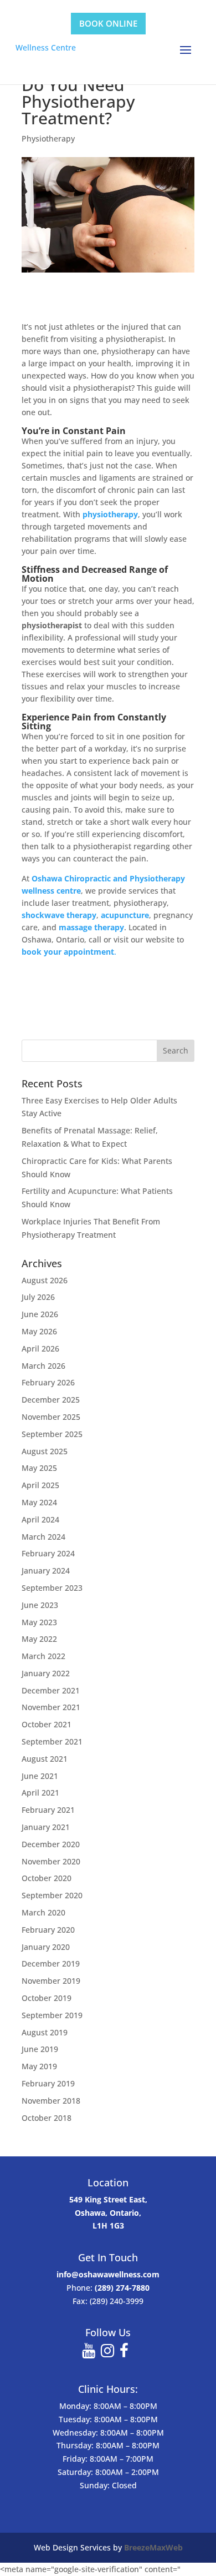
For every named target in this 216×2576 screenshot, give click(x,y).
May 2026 (39, 1331)
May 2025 (39, 1468)
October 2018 (47, 2118)
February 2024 (48, 1553)
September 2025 (52, 1434)
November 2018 (51, 2101)
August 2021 (45, 1759)
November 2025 (51, 1417)
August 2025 (45, 1451)
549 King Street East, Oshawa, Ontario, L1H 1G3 (108, 2213)
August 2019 (45, 2032)
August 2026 (45, 1280)
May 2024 (39, 1502)
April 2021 (40, 1793)
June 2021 (40, 1776)
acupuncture (125, 915)
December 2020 (51, 1844)
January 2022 (46, 1673)
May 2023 (39, 1622)
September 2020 (52, 1895)
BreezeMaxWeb (153, 2547)
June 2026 (40, 1314)
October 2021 (47, 1724)
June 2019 (40, 2049)
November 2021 (51, 1707)
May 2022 (39, 1639)
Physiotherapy (48, 138)
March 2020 (43, 1912)
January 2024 (46, 1571)
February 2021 (48, 1810)
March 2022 (43, 1656)
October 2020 (47, 1878)
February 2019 (48, 2083)
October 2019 (47, 1998)
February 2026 (48, 1382)
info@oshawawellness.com (108, 2274)
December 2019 (51, 1963)
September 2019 (52, 2015)
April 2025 (40, 1485)
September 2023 (52, 1588)
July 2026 (38, 1297)
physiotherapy (110, 514)
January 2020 (46, 1947)
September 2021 (52, 1741)
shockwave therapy (59, 915)
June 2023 (40, 1605)
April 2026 (40, 1349)
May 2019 (39, 2066)
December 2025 (51, 1400)
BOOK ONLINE (108, 23)
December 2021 (51, 1690)
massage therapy (91, 927)
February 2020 (48, 1930)
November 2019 (51, 1981)
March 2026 (43, 1366)
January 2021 (46, 1827)
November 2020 (51, 1861)
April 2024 (40, 1519)
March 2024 (43, 1537)
